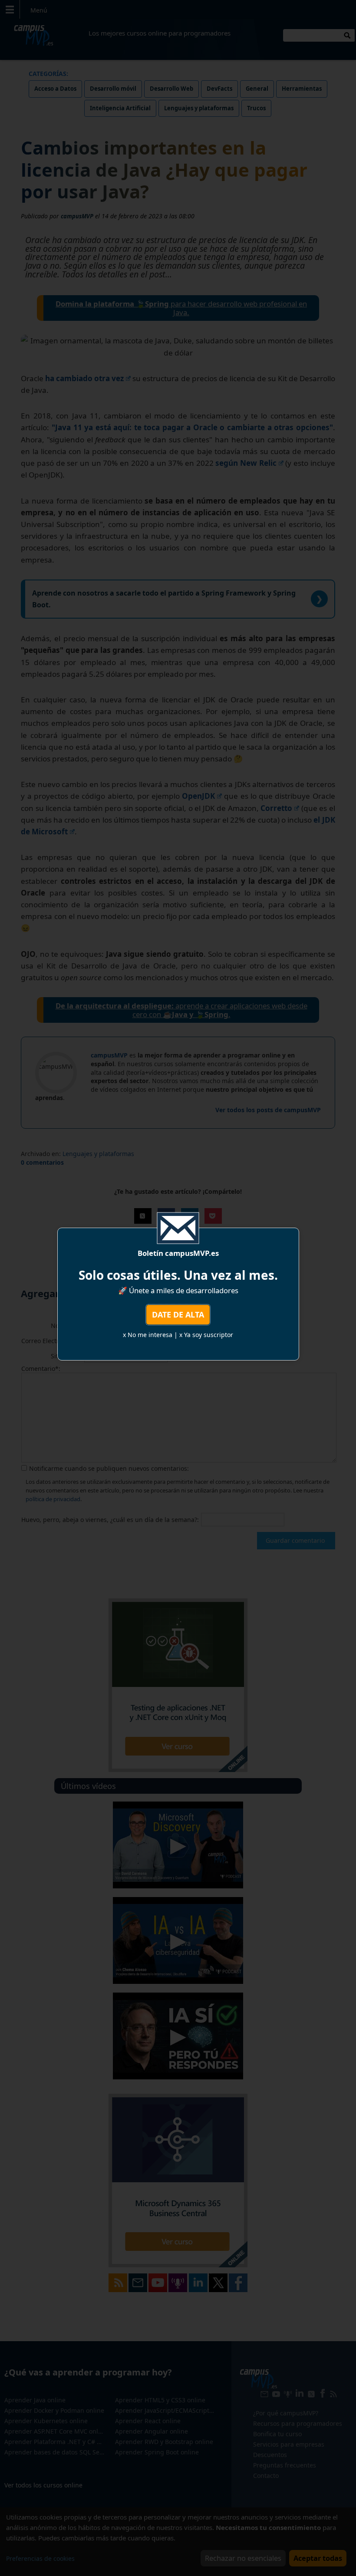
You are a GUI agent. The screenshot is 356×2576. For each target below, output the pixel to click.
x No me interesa (148, 1335)
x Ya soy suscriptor (206, 1335)
